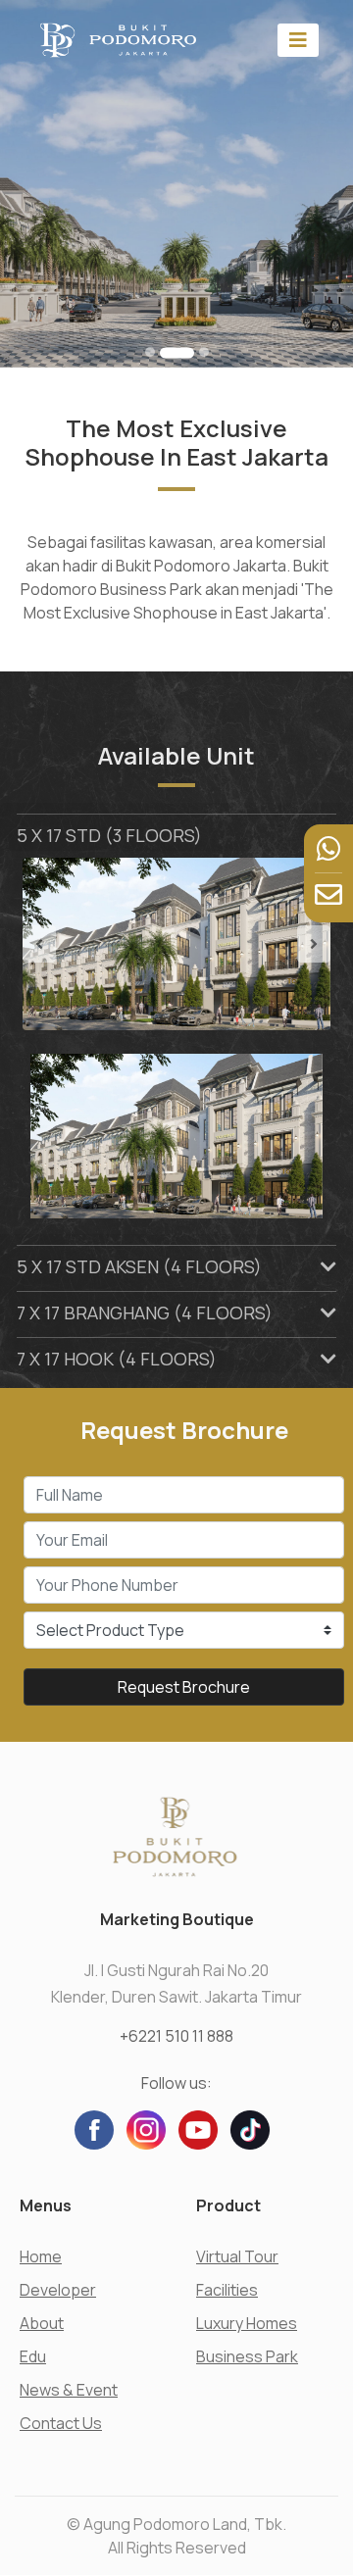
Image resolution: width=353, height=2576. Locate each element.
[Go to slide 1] (150, 352)
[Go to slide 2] (166, 352)
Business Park (247, 2356)
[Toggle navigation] (298, 40)
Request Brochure (184, 1687)
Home (41, 2256)
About (42, 2323)
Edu (33, 2356)
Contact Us (61, 2423)
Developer (58, 2290)
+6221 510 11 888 (176, 2036)
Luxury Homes (247, 2323)
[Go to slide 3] (193, 352)
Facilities (227, 2290)
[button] (46, 944)
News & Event (69, 2390)
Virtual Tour (237, 2256)
